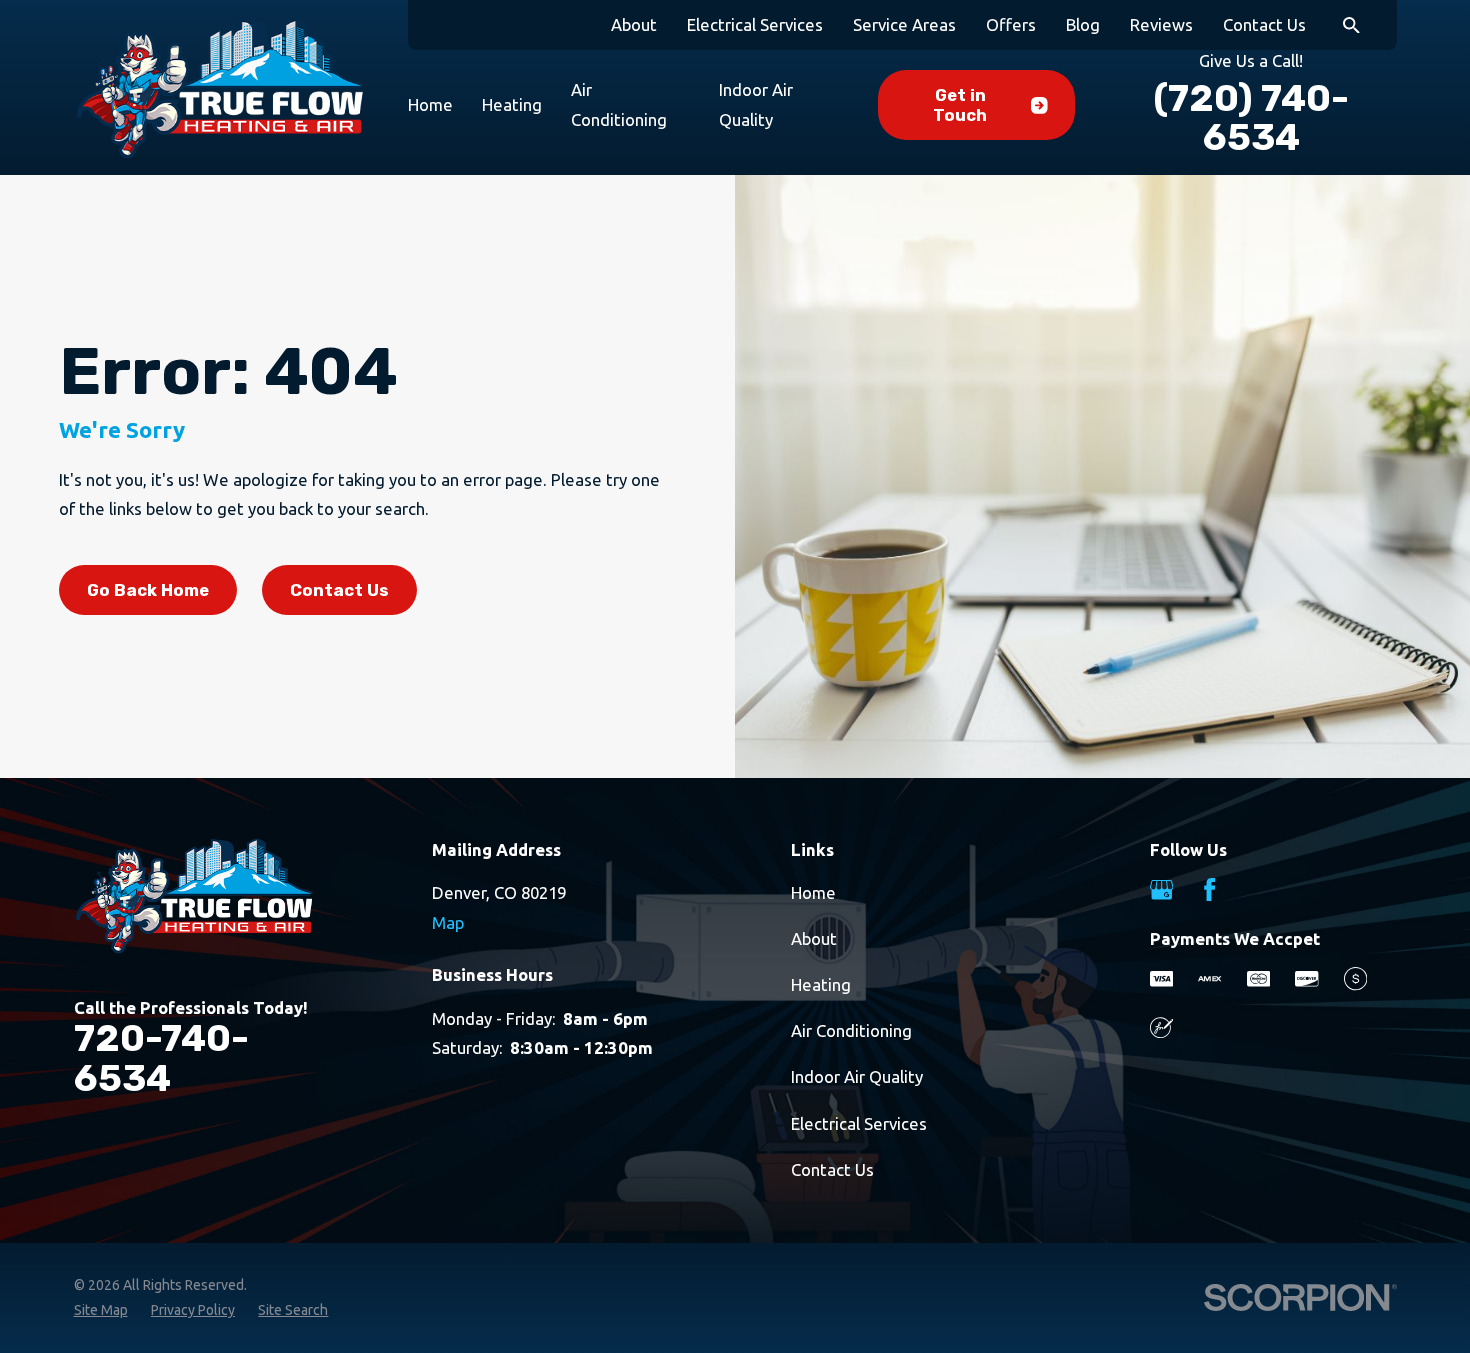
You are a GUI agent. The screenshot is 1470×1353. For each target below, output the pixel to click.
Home (813, 892)
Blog (1083, 24)
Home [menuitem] (430, 104)
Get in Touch (960, 105)
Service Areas (904, 24)
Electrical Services (755, 24)
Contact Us (1264, 24)
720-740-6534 (161, 1058)
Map (448, 922)
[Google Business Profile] (1161, 889)
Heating (821, 984)
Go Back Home (148, 590)
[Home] (220, 88)
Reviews (1161, 24)
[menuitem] (101, 1310)
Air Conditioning (851, 1030)
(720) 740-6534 (1251, 118)
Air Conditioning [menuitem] (619, 104)
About (634, 24)
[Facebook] (1209, 889)
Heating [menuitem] (512, 104)
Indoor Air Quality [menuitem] (756, 104)
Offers (1011, 24)
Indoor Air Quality (857, 1076)
